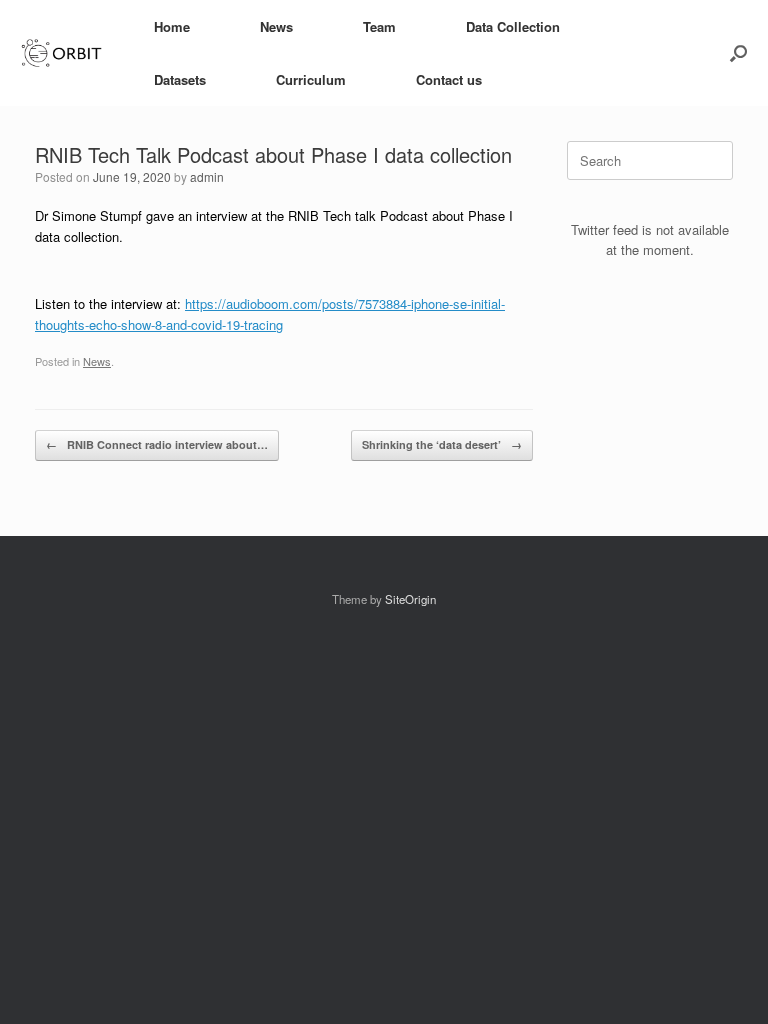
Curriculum (311, 79)
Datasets (180, 79)
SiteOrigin (410, 599)
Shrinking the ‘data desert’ (442, 444)
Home (172, 26)
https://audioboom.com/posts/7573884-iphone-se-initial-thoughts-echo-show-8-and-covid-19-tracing (270, 314)
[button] (738, 53)
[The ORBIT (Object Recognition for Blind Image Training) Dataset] (62, 53)
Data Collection (513, 26)
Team (379, 26)
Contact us (449, 79)
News (276, 26)
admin (207, 176)
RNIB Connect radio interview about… (157, 444)
